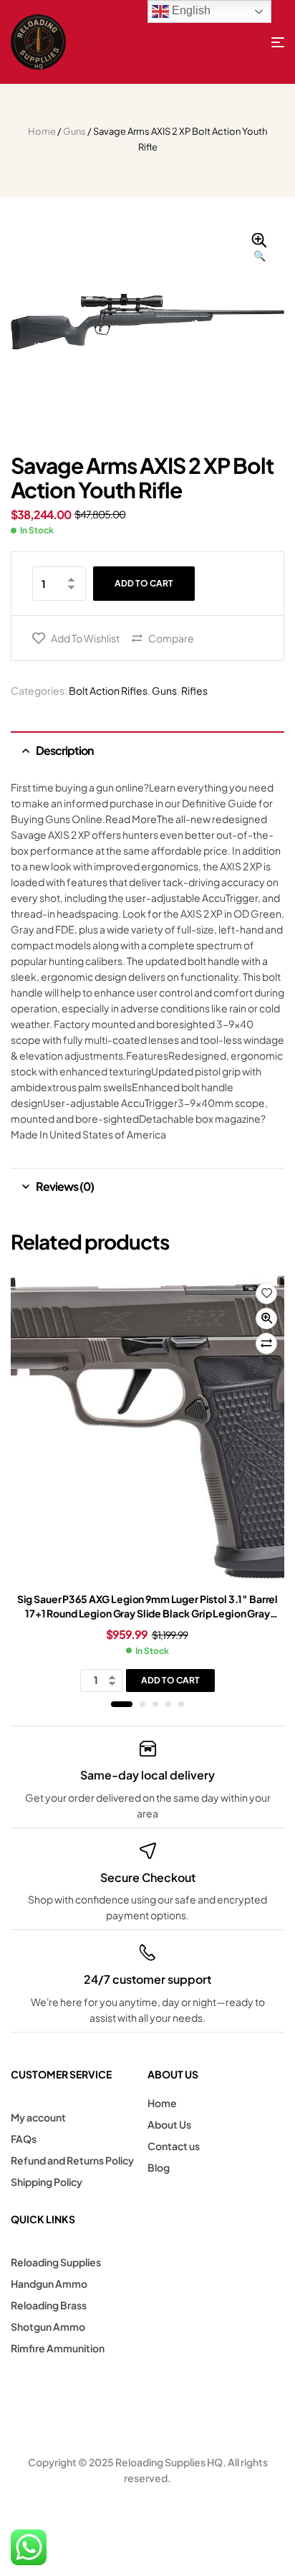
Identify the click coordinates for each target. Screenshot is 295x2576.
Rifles (194, 690)
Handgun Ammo (49, 2283)
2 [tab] (142, 1704)
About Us (169, 2124)
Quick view (266, 1318)
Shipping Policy (47, 2182)
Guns (74, 131)
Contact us (174, 2146)
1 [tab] (122, 1704)
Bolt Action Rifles (108, 690)
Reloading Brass (49, 2305)
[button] (259, 248)
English (190, 10)
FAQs (24, 2139)
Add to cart (144, 583)
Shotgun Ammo (48, 2327)
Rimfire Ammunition (58, 2348)
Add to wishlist (85, 638)
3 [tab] (155, 1704)
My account (38, 2117)
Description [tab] (64, 750)
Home (42, 131)
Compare (171, 638)
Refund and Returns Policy (72, 2160)
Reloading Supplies (56, 2262)
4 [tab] (168, 1704)
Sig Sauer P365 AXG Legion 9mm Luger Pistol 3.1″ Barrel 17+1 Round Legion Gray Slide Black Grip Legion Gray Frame (147, 1613)
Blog (159, 2167)
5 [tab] (181, 1704)
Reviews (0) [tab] (65, 1186)
